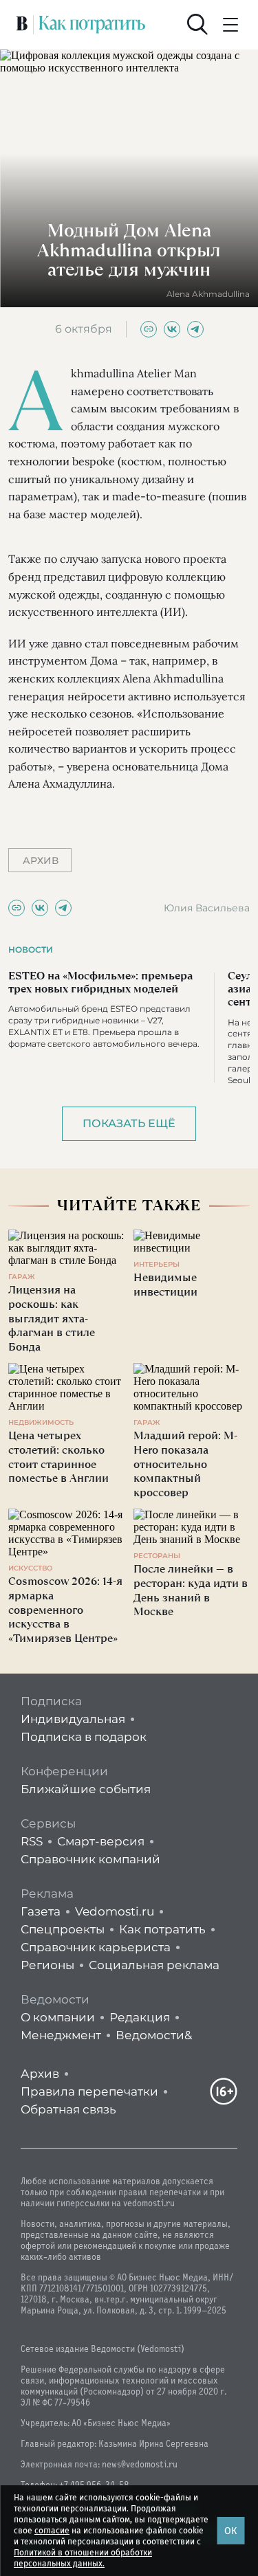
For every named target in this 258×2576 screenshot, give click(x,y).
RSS (32, 1841)
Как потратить (162, 1929)
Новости (31, 950)
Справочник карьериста (96, 1947)
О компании (58, 2017)
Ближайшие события (86, 1789)
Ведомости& (154, 2035)
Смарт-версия (101, 1841)
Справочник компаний (90, 1859)
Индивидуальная (73, 1719)
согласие (52, 2531)
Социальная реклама (154, 1965)
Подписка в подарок (84, 1737)
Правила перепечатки (89, 2091)
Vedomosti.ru (115, 1911)
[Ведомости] (22, 25)
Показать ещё (129, 1123)
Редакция (140, 2017)
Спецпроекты (63, 1929)
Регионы (47, 1965)
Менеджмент (61, 2035)
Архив (40, 2074)
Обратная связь (68, 2109)
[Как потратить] (92, 25)
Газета (41, 1911)
